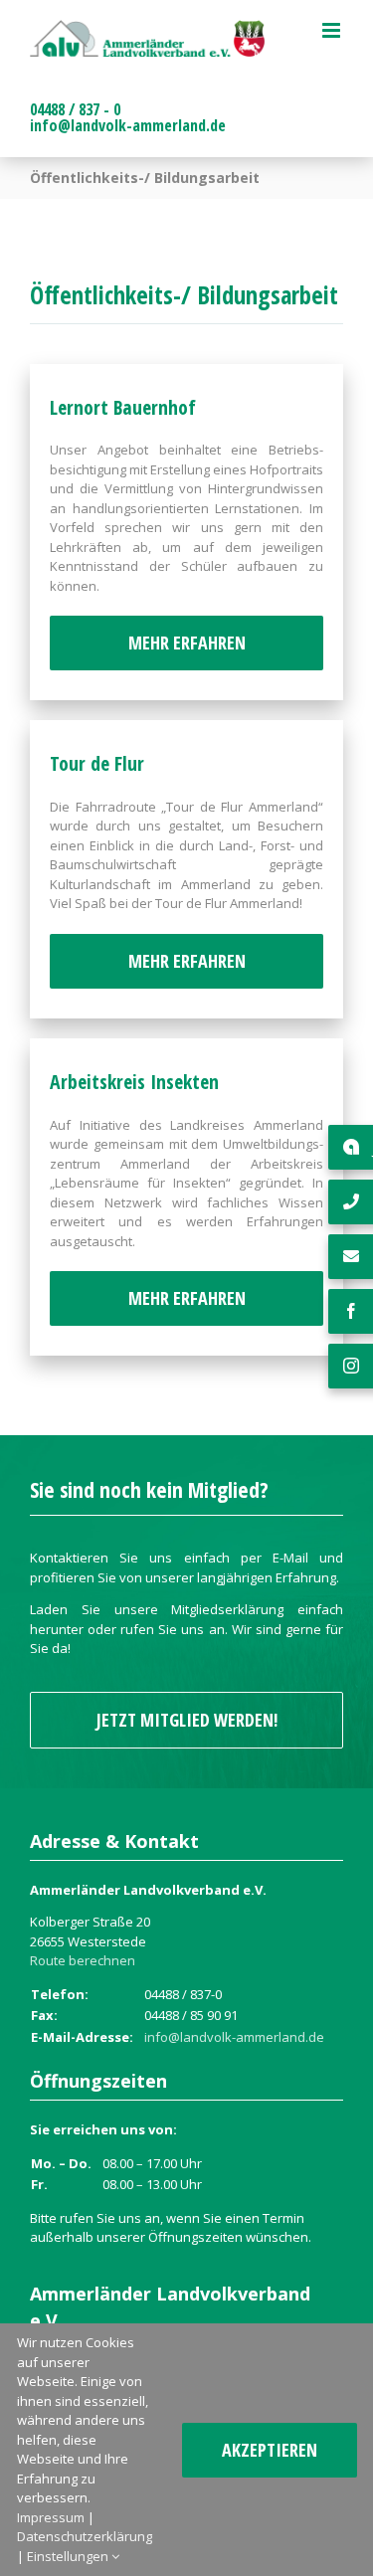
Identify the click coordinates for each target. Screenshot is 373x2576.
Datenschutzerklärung (85, 2536)
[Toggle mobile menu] (333, 30)
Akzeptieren (270, 2450)
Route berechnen (83, 1960)
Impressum (51, 2517)
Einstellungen (69, 2556)
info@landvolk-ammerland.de (128, 125)
